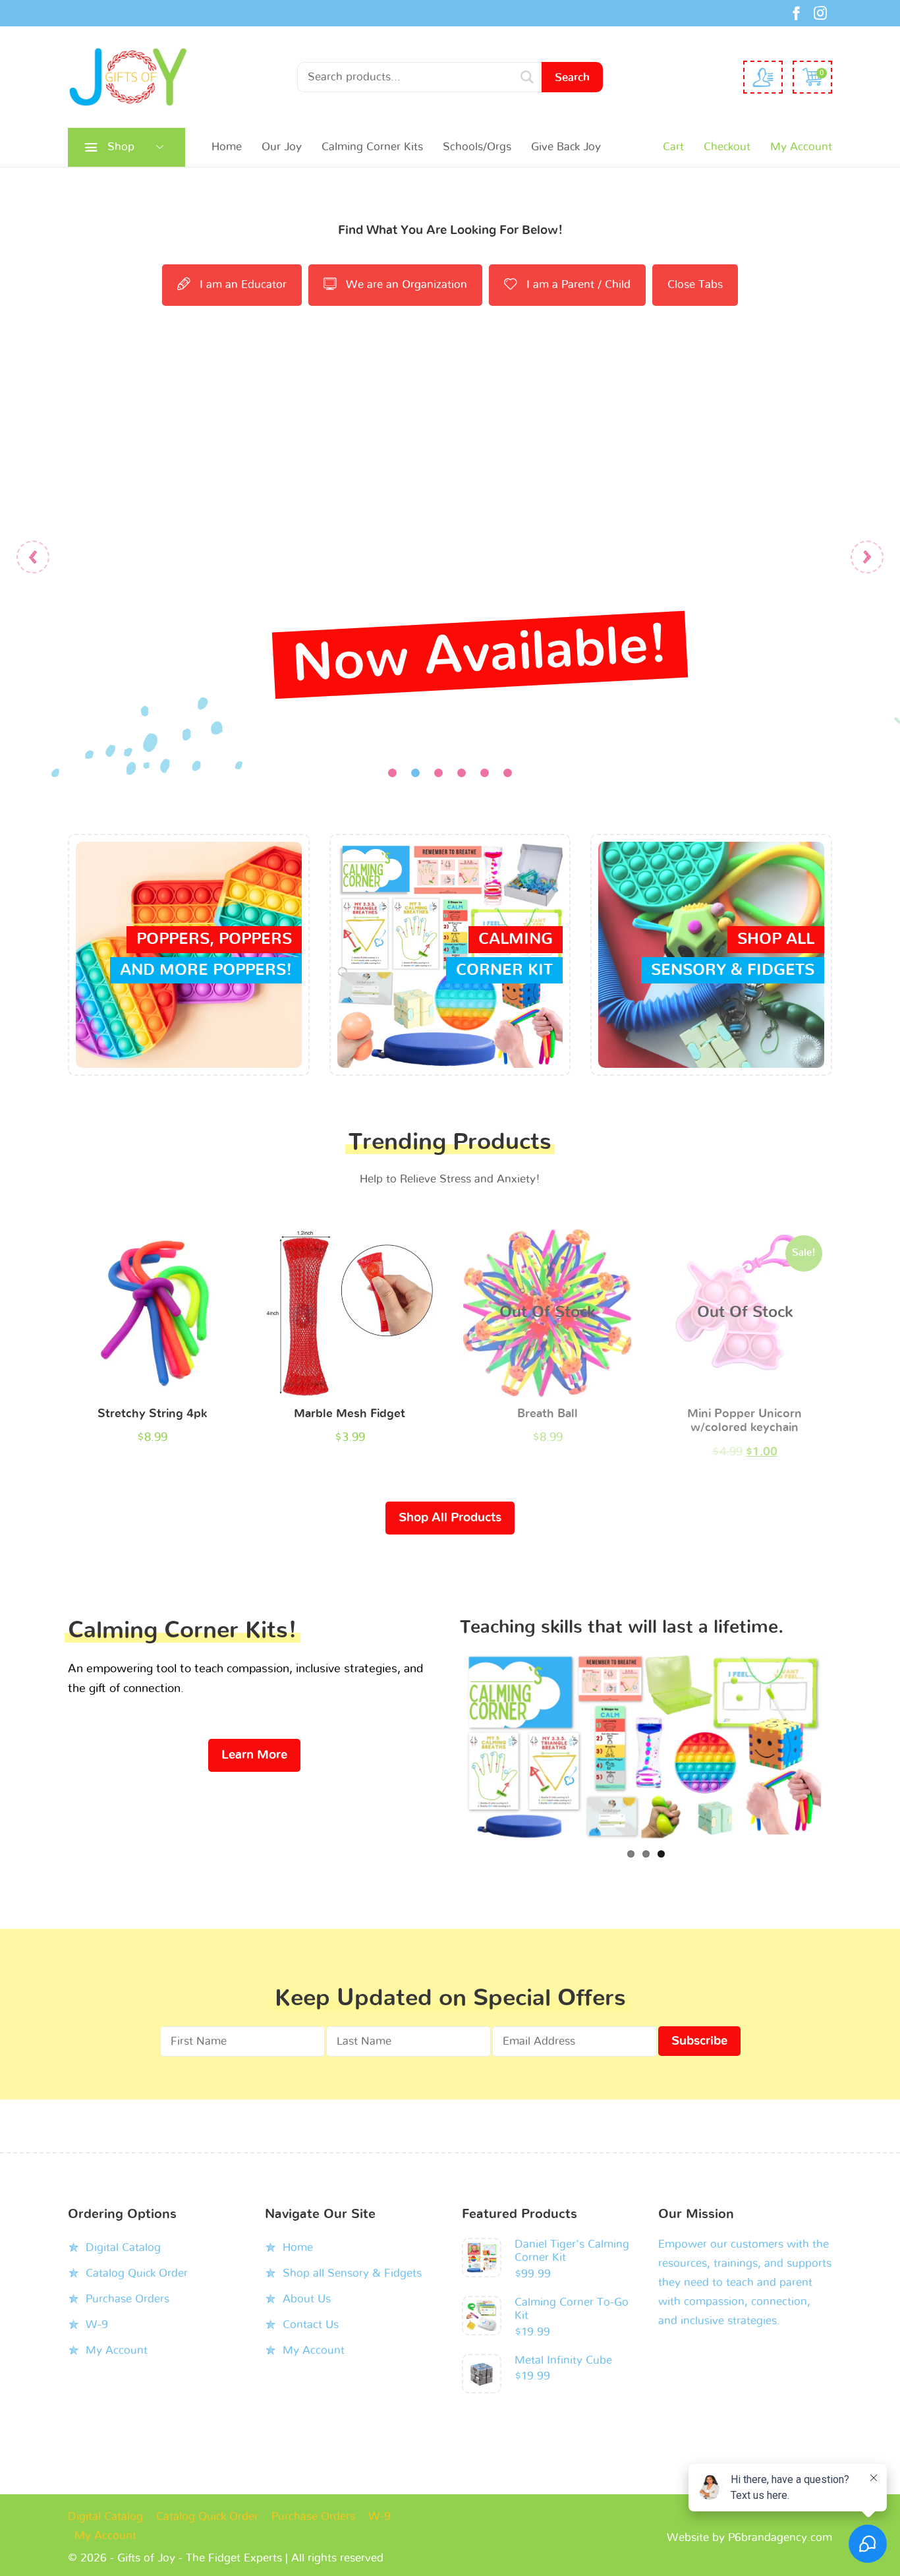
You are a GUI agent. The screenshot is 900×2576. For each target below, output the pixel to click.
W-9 (97, 2305)
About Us (307, 2279)
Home (227, 147)
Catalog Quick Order (137, 2253)
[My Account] (763, 77)
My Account (801, 147)
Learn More (254, 1755)
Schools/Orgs (477, 147)
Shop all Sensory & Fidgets (352, 2253)
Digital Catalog (123, 2228)
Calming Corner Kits (372, 147)
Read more (547, 1316)
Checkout (727, 147)
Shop (121, 147)
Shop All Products (450, 1518)
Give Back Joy (566, 147)
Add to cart (152, 1316)
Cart (673, 147)
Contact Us (311, 2305)
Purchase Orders (127, 2279)
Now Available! (480, 655)
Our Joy (282, 147)
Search (572, 77)
